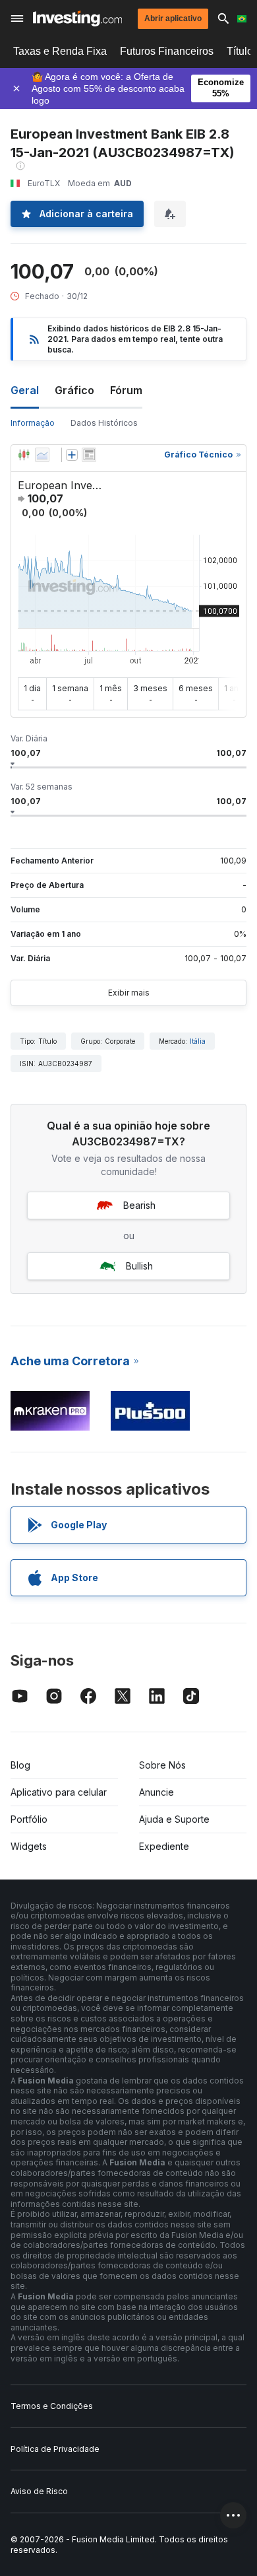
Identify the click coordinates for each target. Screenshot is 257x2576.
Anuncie (157, 1792)
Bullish (139, 1266)
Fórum (126, 390)
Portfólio (29, 1819)
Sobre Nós (162, 1765)
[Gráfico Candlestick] (24, 455)
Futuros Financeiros (167, 51)
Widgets (29, 1846)
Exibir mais (129, 993)
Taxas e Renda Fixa (60, 51)
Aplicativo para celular (59, 1792)
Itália (198, 1041)
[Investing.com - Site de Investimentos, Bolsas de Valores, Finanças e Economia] (77, 18)
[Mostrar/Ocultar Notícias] (89, 455)
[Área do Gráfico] (42, 455)
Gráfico (74, 390)
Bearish (139, 1205)
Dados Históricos (104, 423)
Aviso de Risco (39, 2491)
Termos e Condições (52, 2406)
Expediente (164, 1846)
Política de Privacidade (55, 2449)
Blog (20, 1765)
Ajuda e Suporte (174, 1819)
